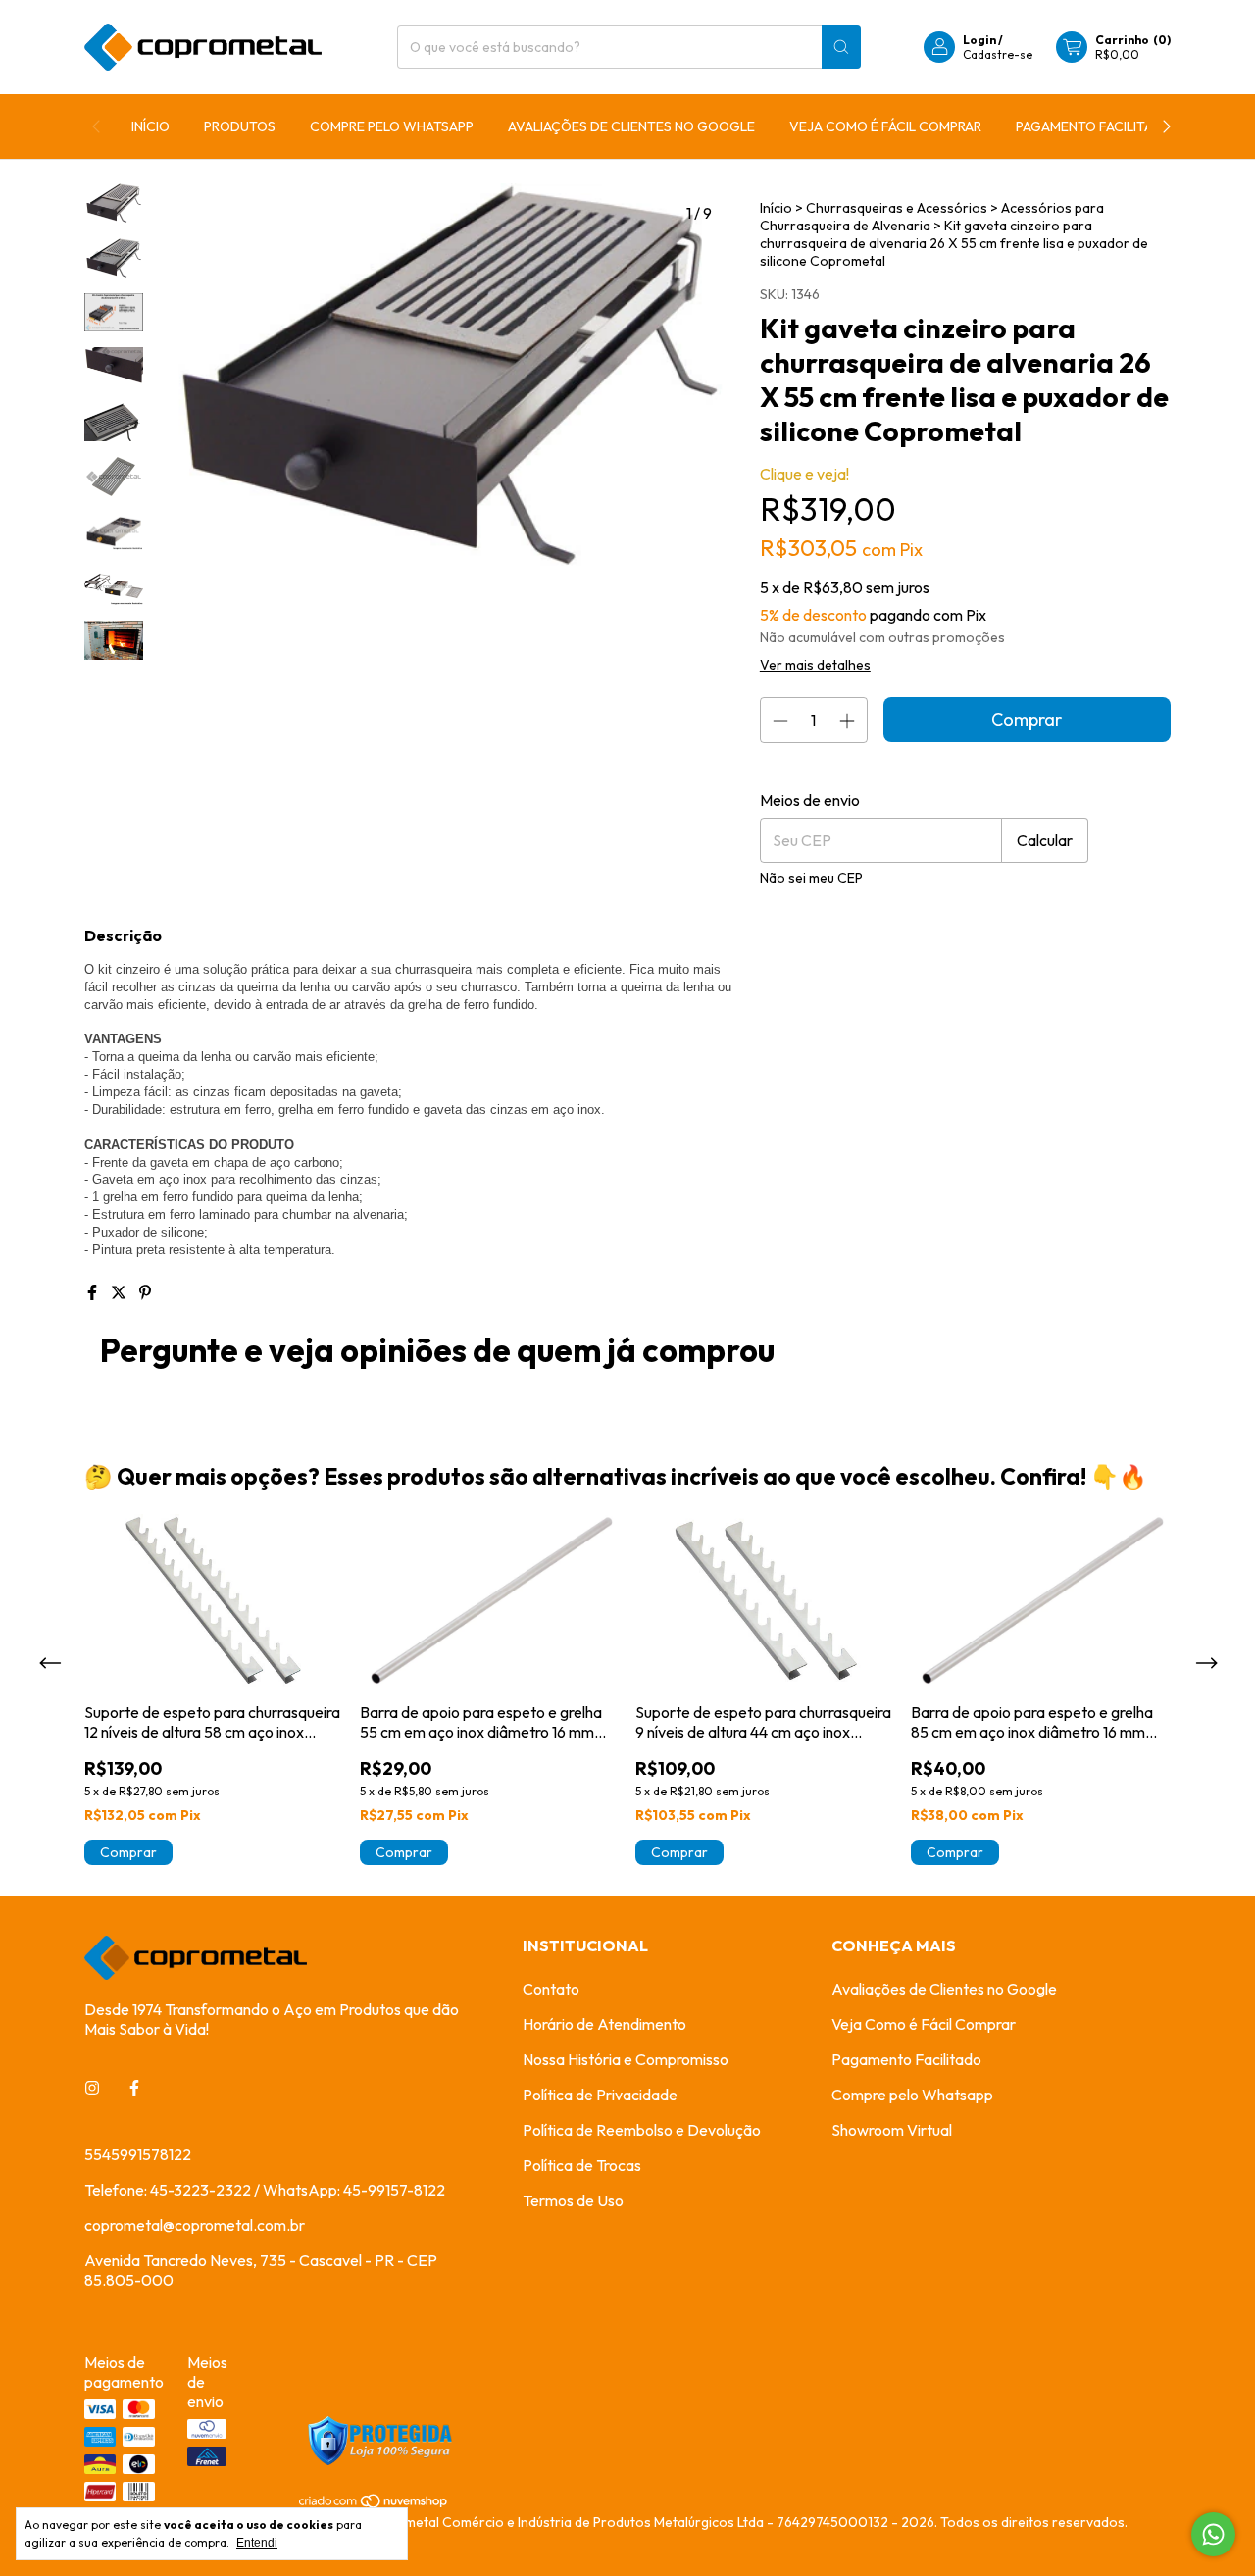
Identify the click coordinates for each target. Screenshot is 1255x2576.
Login (979, 40)
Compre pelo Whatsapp (912, 2095)
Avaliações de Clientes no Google (631, 126)
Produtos (240, 126)
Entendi (257, 2543)
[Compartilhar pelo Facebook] (94, 1292)
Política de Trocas (582, 2165)
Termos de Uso (573, 2200)
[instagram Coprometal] (92, 2088)
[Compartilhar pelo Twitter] (120, 1292)
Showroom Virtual (892, 2130)
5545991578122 (138, 2154)
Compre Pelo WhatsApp (392, 126)
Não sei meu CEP (811, 878)
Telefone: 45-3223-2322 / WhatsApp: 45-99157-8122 (265, 2190)
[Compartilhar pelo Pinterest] (145, 1292)
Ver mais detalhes (815, 665)
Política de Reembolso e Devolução (642, 2130)
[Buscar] (841, 47)
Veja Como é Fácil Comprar (885, 126)
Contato (551, 1989)
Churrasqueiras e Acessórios (897, 208)
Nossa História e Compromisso (626, 2059)
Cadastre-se (998, 54)
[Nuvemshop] (374, 2504)
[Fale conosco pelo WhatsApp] (1213, 2534)
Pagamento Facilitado (1095, 126)
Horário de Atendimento (604, 2024)
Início (151, 126)
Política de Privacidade (600, 2095)
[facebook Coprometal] (134, 2088)
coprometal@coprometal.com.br (195, 2225)
